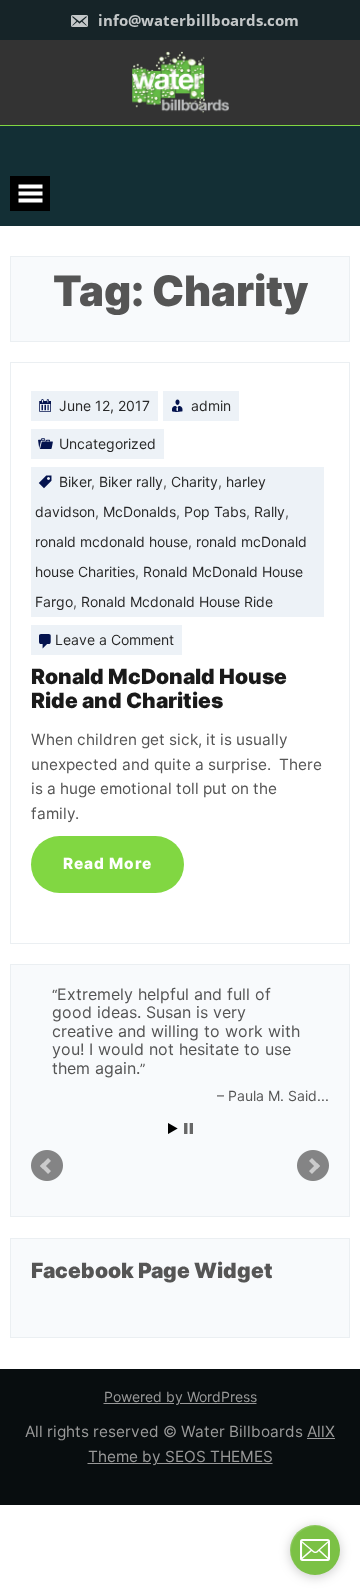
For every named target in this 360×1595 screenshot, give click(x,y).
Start (173, 1128)
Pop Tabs (215, 511)
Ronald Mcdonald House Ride (177, 601)
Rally (269, 511)
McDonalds (139, 511)
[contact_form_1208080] (315, 1550)
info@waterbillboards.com (196, 20)
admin (211, 405)
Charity (194, 481)
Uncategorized (107, 443)
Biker (75, 481)
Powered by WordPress (180, 1396)
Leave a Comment (114, 639)
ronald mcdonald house (111, 541)
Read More (107, 863)
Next (313, 1166)
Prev (47, 1166)
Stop (188, 1128)
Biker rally (131, 481)
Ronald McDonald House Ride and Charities (159, 688)
